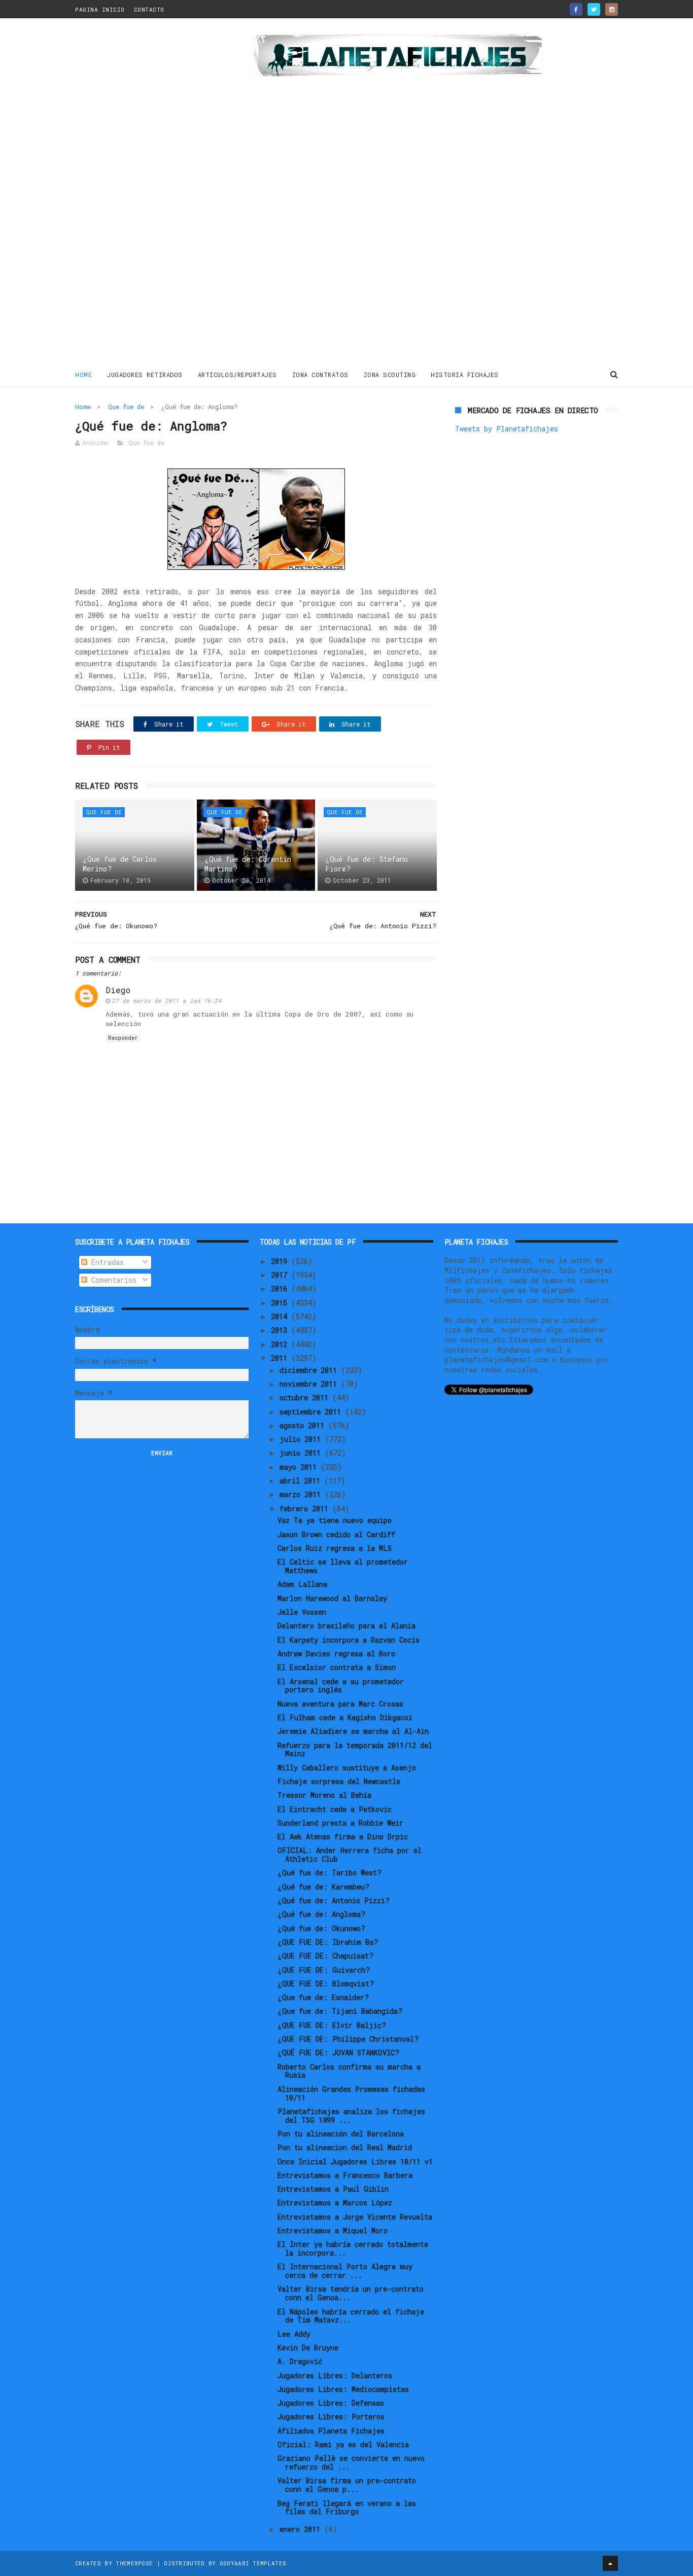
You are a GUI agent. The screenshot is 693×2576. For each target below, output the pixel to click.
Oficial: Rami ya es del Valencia (343, 2444)
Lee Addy (294, 2334)
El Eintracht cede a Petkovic (335, 1809)
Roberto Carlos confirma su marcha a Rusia (349, 2071)
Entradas (106, 1262)
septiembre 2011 (312, 1412)
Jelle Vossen (302, 1612)
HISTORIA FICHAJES (465, 375)
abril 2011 (302, 1481)
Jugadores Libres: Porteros (331, 2417)
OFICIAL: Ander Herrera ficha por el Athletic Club (350, 1855)
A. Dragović (300, 2361)
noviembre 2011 (310, 1384)
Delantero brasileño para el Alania (346, 1626)
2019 (281, 1261)
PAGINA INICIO (100, 9)
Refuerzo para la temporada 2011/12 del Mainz (355, 1750)
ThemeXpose (134, 2563)
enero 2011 (302, 2529)
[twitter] (594, 9)
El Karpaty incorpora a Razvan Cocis (349, 1640)
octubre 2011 (306, 1398)
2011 (281, 1358)
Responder (123, 1038)
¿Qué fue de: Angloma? (321, 1914)
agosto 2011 (304, 1425)
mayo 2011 (300, 1467)
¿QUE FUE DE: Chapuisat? (325, 1956)
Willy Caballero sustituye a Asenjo (347, 1768)
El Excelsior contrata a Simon (337, 1667)
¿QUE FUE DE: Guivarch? (324, 1970)
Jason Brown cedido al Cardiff (336, 1534)
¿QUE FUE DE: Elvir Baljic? (332, 2025)
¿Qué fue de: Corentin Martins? (248, 864)
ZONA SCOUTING (390, 375)
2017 (281, 1275)
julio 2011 (302, 1439)
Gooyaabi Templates (253, 2563)
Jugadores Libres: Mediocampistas (343, 2389)
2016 (281, 1289)
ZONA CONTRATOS (320, 375)
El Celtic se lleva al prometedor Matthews (343, 1566)
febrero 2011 (306, 1509)
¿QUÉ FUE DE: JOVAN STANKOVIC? (338, 2053)
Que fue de (126, 407)
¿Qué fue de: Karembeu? (323, 1887)
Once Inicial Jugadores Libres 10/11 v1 (355, 2162)
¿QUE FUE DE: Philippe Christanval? (348, 2039)
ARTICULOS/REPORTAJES (237, 375)
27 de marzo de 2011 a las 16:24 (167, 1001)
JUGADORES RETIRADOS (145, 375)
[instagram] (612, 9)
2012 (281, 1344)
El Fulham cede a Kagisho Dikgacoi (345, 1717)
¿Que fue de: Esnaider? (323, 1997)
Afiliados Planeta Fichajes (331, 2431)
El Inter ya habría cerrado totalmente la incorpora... (353, 2248)
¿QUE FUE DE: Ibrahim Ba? (328, 1942)
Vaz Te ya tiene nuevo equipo (335, 1520)
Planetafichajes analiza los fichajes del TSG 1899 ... (351, 2116)
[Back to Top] (610, 2563)
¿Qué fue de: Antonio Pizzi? (334, 1900)
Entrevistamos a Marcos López (335, 2203)
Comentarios (112, 1280)
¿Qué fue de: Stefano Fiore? (367, 864)
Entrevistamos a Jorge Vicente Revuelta (355, 2217)
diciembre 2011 (310, 1370)
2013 (281, 1330)
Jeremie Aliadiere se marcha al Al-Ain (353, 1731)
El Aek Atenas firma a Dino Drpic (343, 1837)
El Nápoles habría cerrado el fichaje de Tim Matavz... (351, 2316)
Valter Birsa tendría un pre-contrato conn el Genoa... (351, 2293)
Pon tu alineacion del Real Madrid (345, 2147)
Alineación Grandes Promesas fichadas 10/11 (351, 2093)
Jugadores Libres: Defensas (331, 2403)
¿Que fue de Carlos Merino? (120, 864)
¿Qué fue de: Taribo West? (330, 1873)
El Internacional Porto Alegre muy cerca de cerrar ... (345, 2271)
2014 (281, 1316)
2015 (281, 1303)
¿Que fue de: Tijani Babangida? (340, 2011)
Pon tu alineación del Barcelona (341, 2134)
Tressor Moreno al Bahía (324, 1795)
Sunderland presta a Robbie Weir (340, 1823)
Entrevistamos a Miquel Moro (333, 2230)
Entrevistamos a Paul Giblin (333, 2189)
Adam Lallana (302, 1584)
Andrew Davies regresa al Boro (336, 1654)
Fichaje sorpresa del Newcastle (339, 1781)
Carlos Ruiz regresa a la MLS (335, 1548)
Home (83, 375)
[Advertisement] (147, 195)
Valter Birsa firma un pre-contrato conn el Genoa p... (347, 2485)
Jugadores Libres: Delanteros (335, 2375)
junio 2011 (302, 1453)
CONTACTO (149, 9)
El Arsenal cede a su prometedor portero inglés (341, 1686)
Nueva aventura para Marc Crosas (340, 1704)
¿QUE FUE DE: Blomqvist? (326, 1984)
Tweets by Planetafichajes (507, 429)
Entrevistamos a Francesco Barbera (345, 2175)
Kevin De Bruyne (308, 2348)
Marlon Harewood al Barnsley (332, 1598)
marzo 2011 (302, 1494)
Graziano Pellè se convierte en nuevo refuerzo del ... (351, 2462)
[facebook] (576, 9)
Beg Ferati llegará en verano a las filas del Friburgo (347, 2508)
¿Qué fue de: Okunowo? (321, 1928)
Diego (118, 990)
